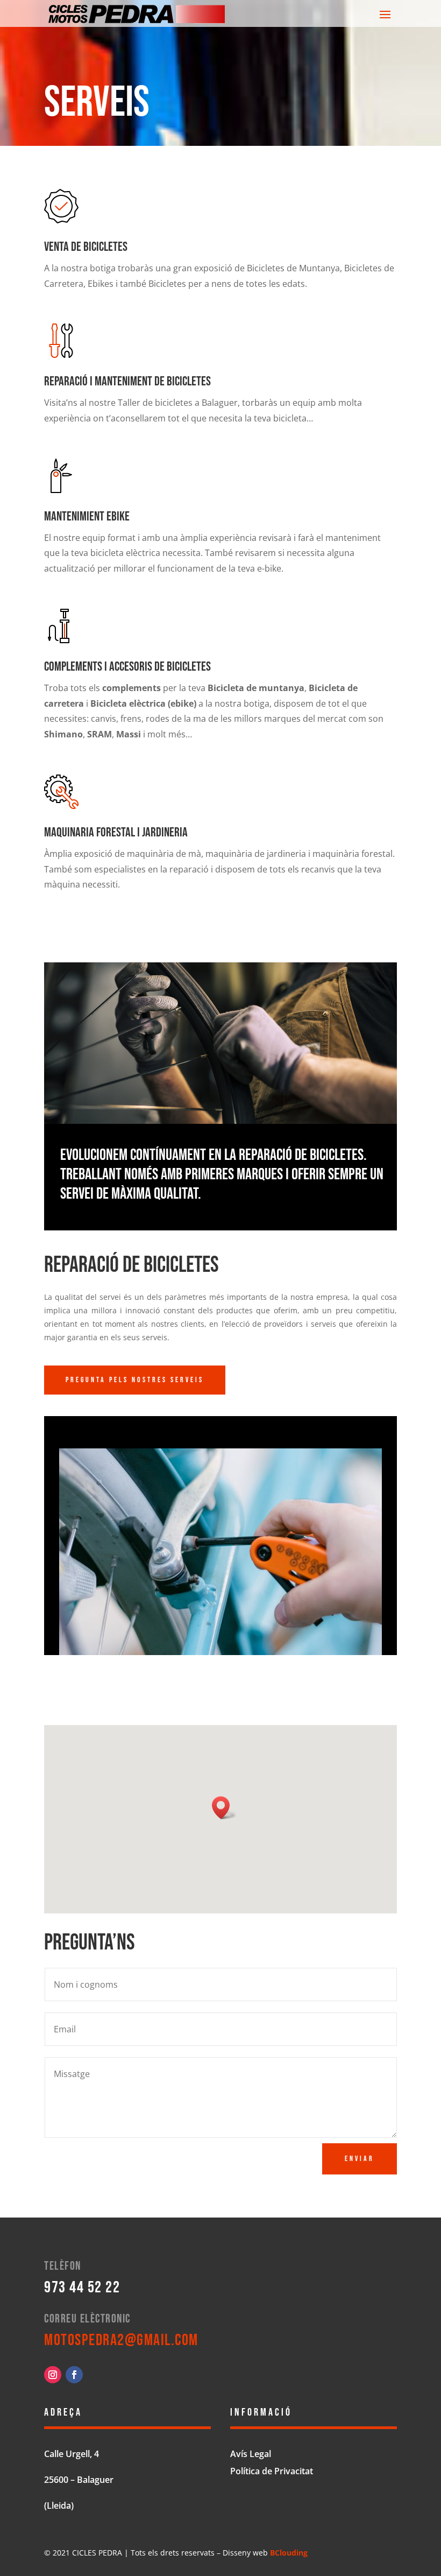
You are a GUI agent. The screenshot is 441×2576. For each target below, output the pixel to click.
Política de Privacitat (272, 2471)
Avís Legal (251, 2454)
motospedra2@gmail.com (121, 2340)
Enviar (360, 2159)
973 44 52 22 (82, 2288)
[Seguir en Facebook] (74, 2375)
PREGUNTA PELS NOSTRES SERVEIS (135, 1380)
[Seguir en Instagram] (53, 2375)
